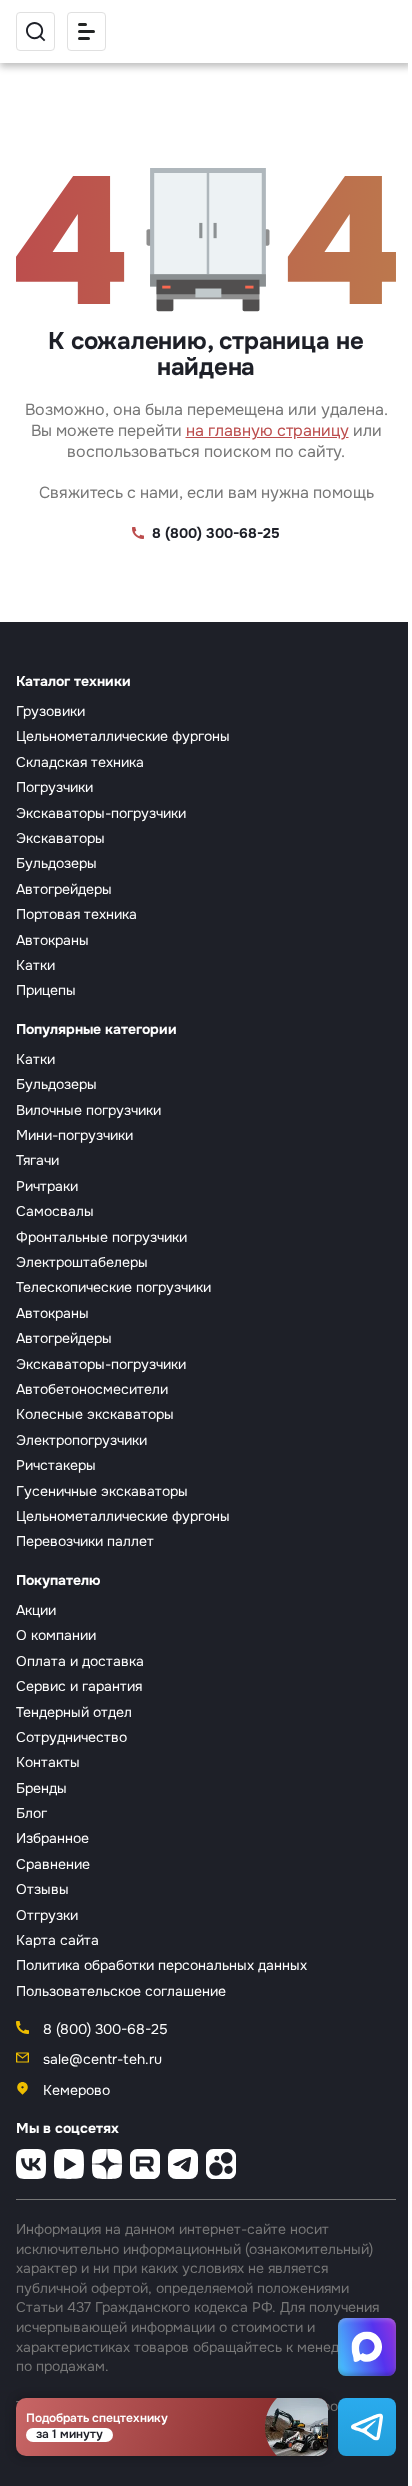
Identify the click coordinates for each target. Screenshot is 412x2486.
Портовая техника (76, 914)
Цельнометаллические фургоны (123, 736)
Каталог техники (73, 681)
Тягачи (37, 1160)
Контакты (48, 1762)
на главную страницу (267, 430)
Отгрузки (47, 1915)
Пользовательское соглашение (121, 1991)
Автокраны (52, 940)
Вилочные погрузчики (88, 1110)
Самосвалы (55, 1211)
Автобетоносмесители (92, 1389)
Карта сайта (57, 1940)
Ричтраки (47, 1186)
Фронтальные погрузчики (101, 1237)
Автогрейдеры (64, 889)
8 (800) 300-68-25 (216, 533)
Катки (35, 965)
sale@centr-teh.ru (100, 2059)
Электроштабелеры (82, 1262)
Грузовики (50, 711)
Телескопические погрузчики (113, 1287)
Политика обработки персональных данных (161, 1965)
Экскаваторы (60, 838)
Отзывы (42, 1889)
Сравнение (53, 1864)
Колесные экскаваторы (95, 1414)
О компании (56, 1635)
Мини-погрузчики (74, 1135)
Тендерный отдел (74, 1712)
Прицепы (46, 990)
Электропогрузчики (81, 1440)
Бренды (41, 1788)
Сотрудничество (71, 1737)
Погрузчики (54, 787)
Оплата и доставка (80, 1661)
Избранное (52, 1838)
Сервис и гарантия (79, 1686)
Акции (36, 1610)
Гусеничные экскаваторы (102, 1491)
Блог (31, 1813)
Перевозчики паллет (85, 1541)
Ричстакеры (56, 1465)
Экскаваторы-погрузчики (101, 813)
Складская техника (80, 762)
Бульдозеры (56, 863)
